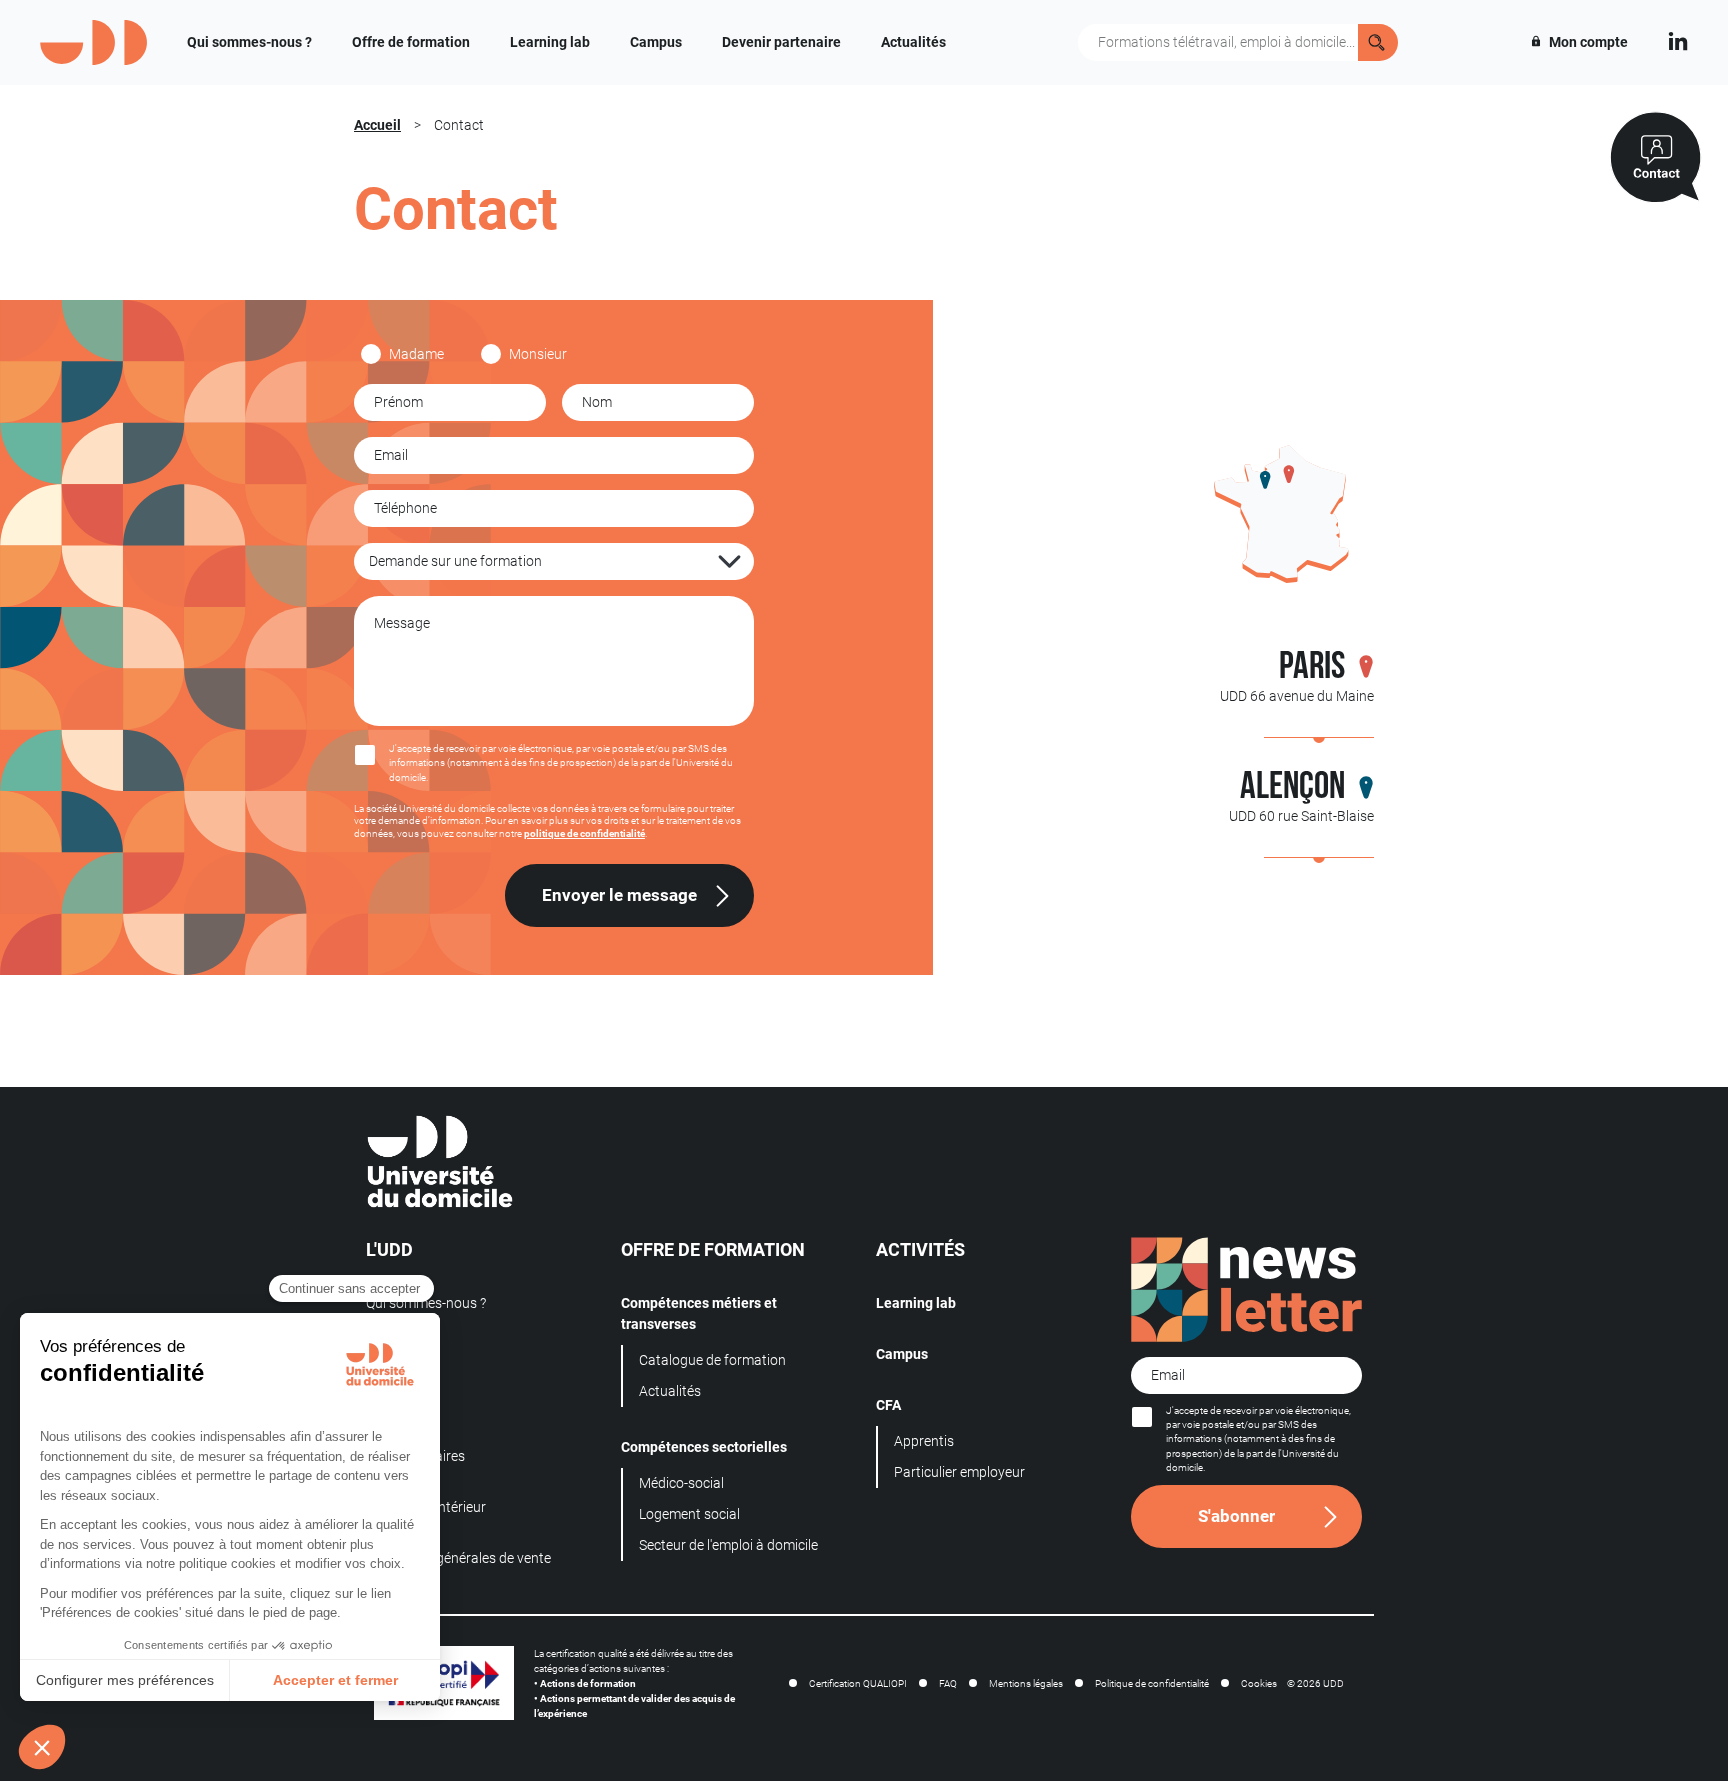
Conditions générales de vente (458, 1558)
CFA (888, 1405)
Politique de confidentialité (1152, 1683)
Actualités (913, 42)
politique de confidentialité (584, 833)
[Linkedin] (1678, 39)
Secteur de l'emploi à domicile (728, 1545)
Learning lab (550, 42)
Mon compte (1587, 42)
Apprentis (924, 1441)
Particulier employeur (959, 1472)
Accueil (377, 125)
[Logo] (93, 42)
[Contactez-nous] (1655, 157)
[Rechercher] (1378, 42)
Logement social (689, 1514)
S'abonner (1236, 1516)
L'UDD (389, 1250)
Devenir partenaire (781, 42)
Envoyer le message (619, 895)
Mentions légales (1026, 1683)
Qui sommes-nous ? (249, 42)
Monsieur (538, 354)
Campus (656, 42)
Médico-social (681, 1483)
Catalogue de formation (712, 1360)
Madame (416, 354)
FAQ (948, 1683)
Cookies (1259, 1683)
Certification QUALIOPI (858, 1683)
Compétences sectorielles (704, 1447)
